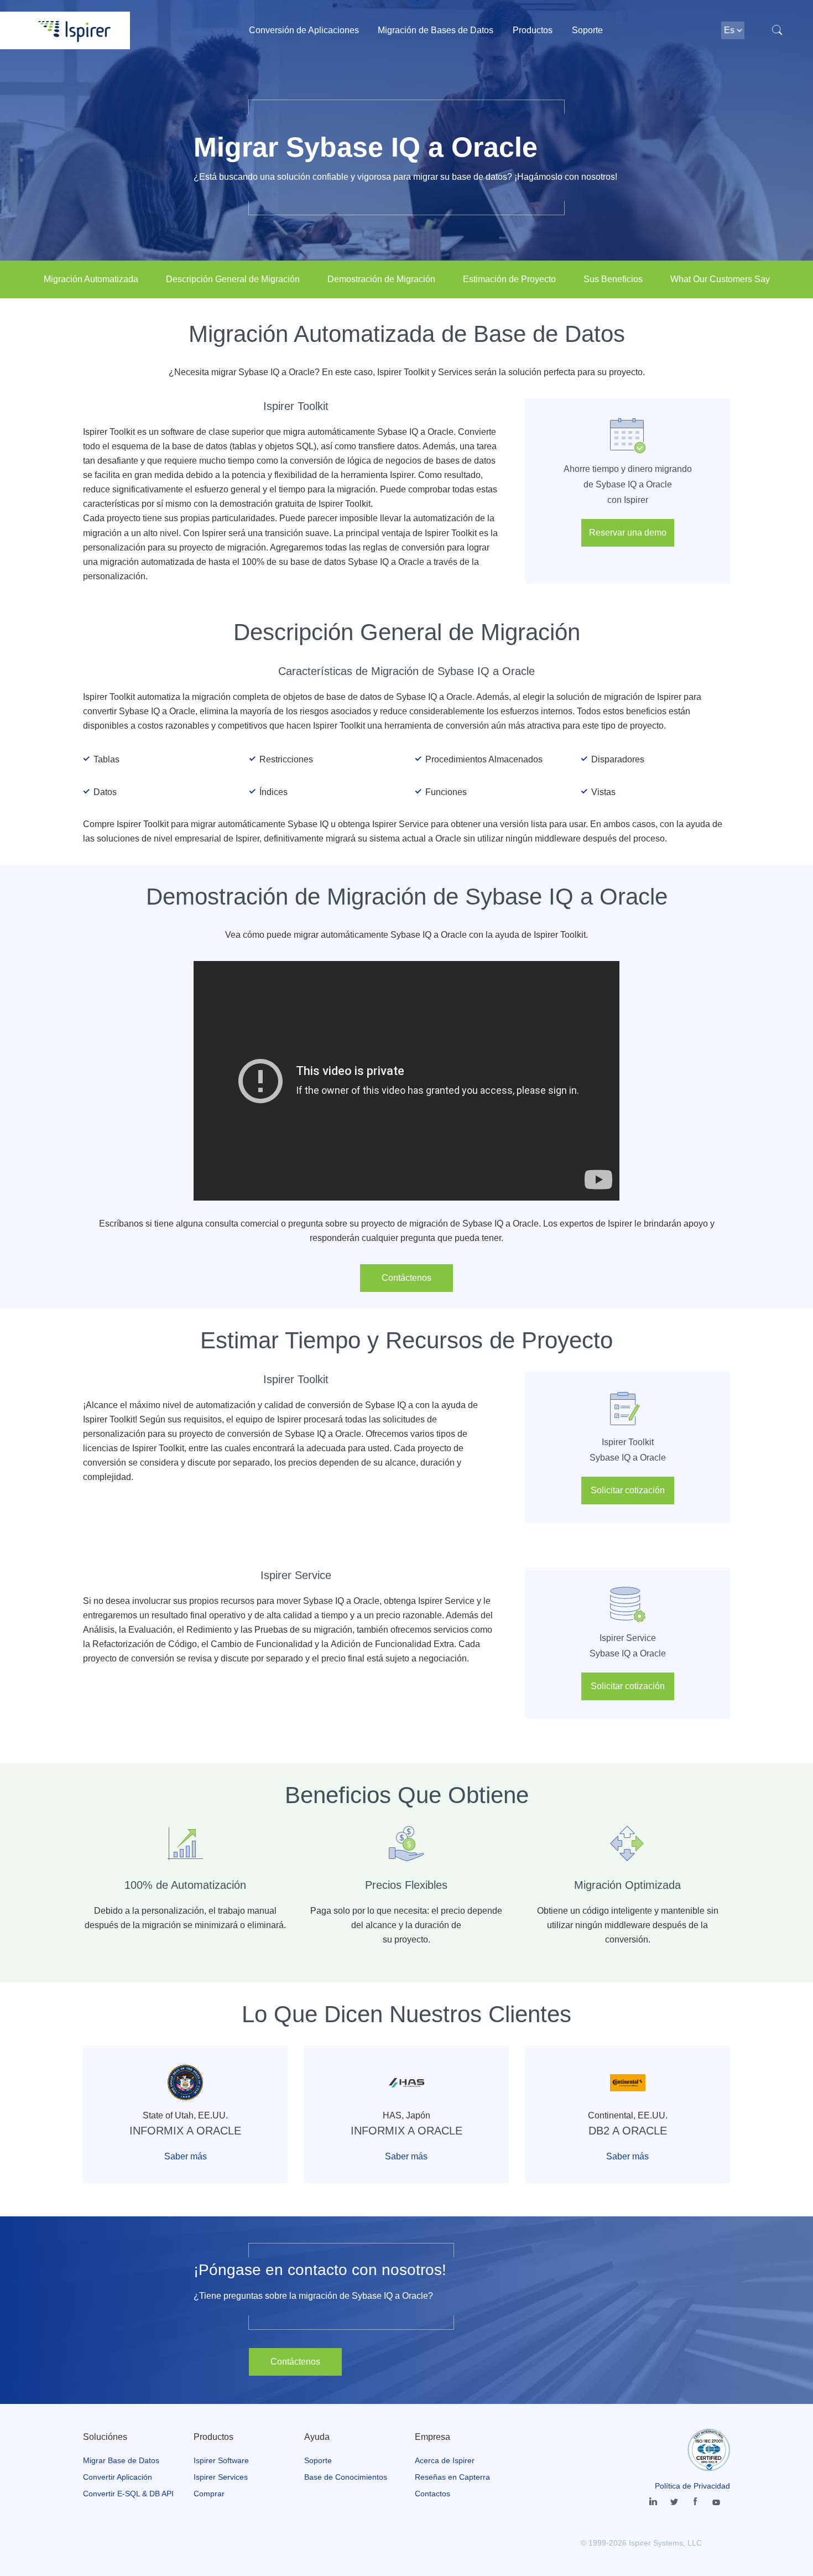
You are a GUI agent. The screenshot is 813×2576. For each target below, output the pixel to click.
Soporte (587, 30)
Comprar (209, 2494)
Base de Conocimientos (346, 2477)
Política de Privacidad (692, 2486)
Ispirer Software (221, 2460)
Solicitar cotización (628, 1490)
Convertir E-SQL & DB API (128, 2494)
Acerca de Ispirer (445, 2460)
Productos (533, 30)
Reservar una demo (628, 533)
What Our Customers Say (720, 279)
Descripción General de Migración (233, 279)
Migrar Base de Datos (121, 2460)
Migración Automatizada (91, 279)
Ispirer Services (221, 2477)
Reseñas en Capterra (452, 2477)
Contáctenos (406, 1278)
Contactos (432, 2494)
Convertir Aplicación (118, 2477)
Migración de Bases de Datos (436, 30)
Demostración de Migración (381, 279)
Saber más (186, 2156)
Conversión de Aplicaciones (304, 30)
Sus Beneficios (613, 279)
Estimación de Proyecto (509, 279)
